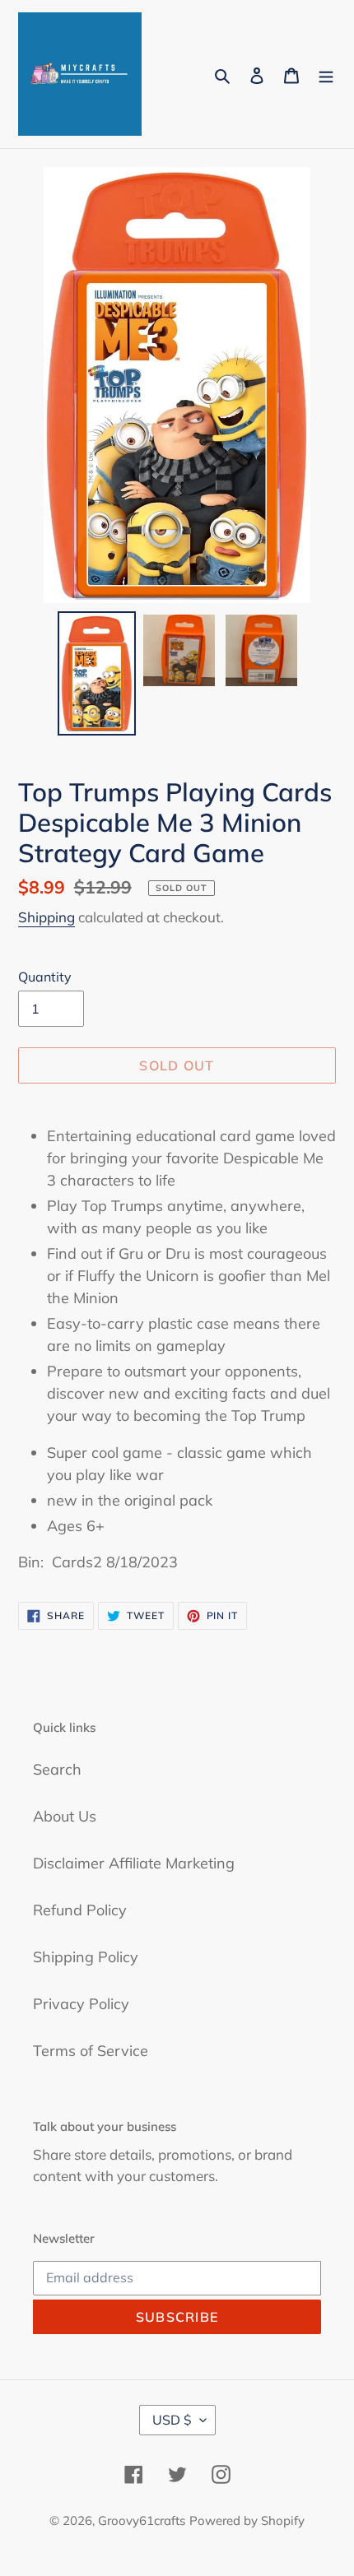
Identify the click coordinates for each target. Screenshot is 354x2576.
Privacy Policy (81, 2004)
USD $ (172, 2420)
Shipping (47, 917)
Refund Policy (80, 1910)
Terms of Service (91, 2051)
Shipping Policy (86, 1957)
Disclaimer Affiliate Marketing (134, 1863)
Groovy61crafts (142, 2520)
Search (57, 1769)
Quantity (45, 977)
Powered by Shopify (247, 2520)
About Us (65, 1816)
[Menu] (326, 74)
